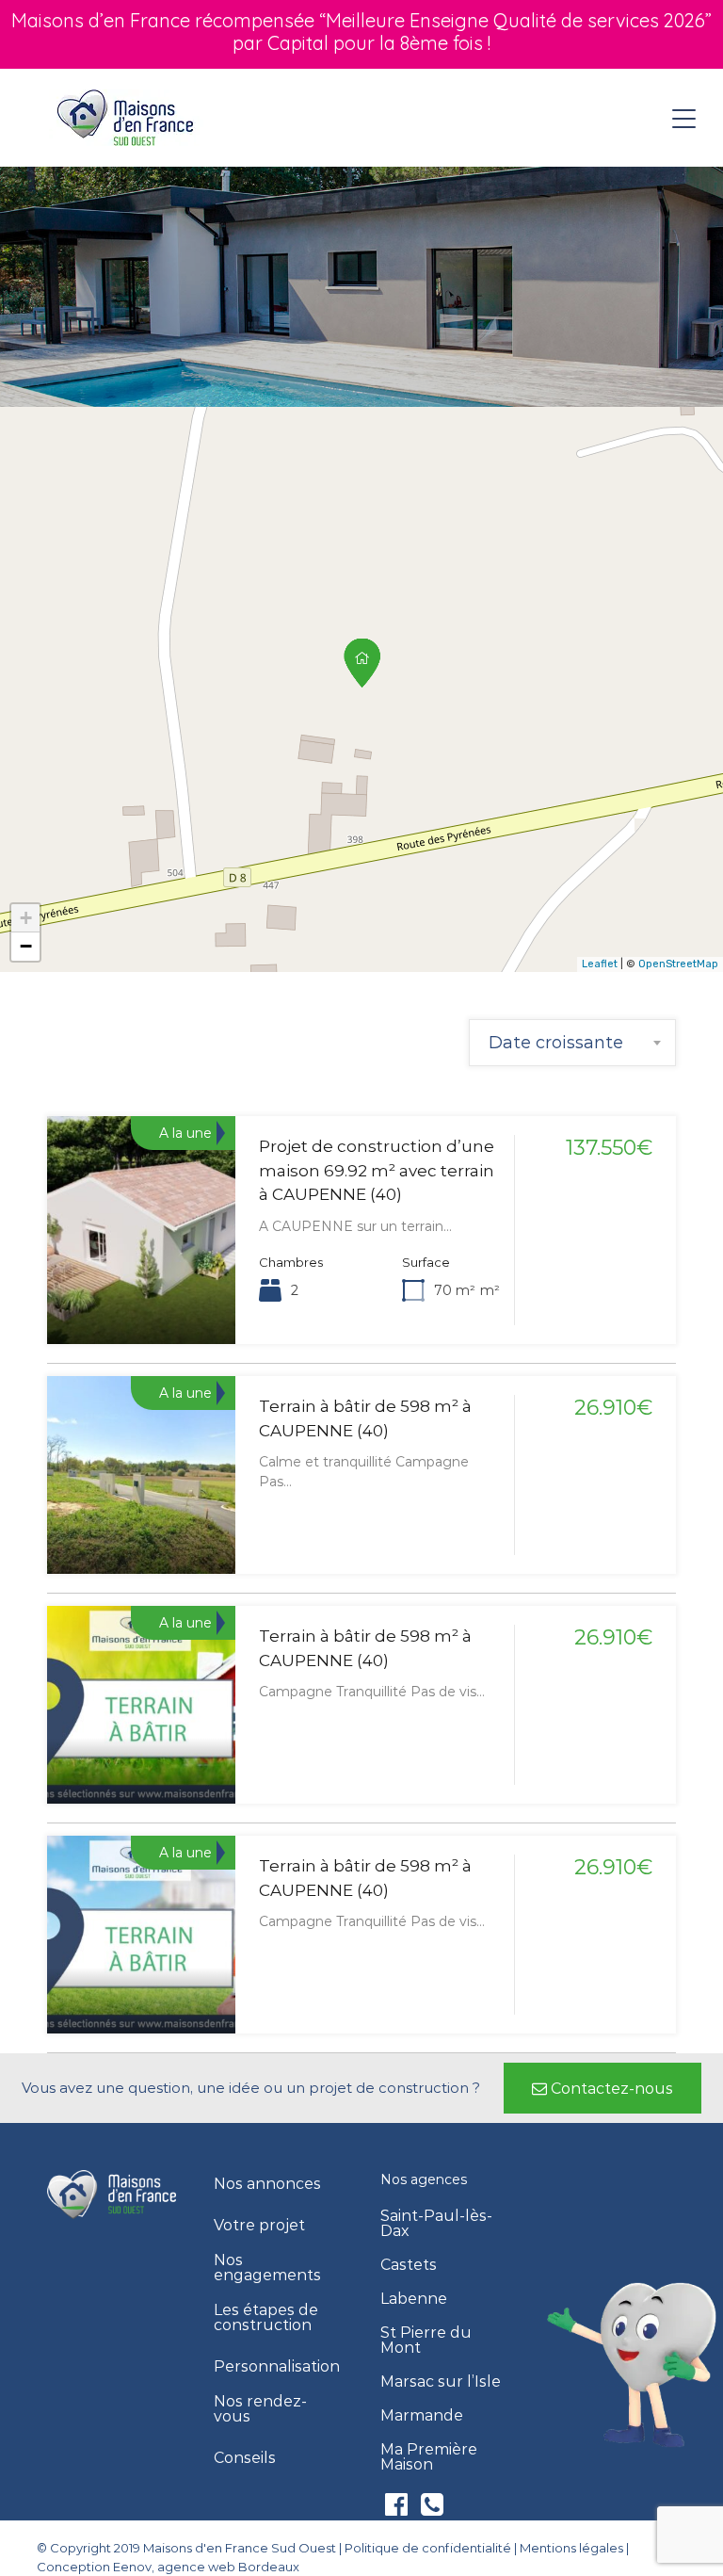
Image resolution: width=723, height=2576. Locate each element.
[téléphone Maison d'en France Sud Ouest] (432, 2509)
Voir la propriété (142, 1298)
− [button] (26, 946)
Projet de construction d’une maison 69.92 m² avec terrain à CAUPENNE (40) (377, 1170)
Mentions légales (571, 2548)
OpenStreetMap (678, 964)
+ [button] (26, 918)
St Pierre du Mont (426, 2341)
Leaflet (600, 964)
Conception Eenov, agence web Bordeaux (168, 2567)
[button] (602, 2088)
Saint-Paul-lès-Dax (436, 2224)
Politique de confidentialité (428, 2548)
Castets (409, 2265)
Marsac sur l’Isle (441, 2382)
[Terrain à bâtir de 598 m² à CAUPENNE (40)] (362, 663)
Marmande (422, 2416)
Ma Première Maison (429, 2457)
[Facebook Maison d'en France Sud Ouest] (398, 2509)
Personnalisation (277, 2367)
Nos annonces (267, 2184)
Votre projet (259, 2226)
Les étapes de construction (266, 2318)
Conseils (245, 2458)
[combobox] (572, 1043)
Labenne (414, 2299)
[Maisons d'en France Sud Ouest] (127, 117)
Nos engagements (267, 2268)
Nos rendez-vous (260, 2409)
